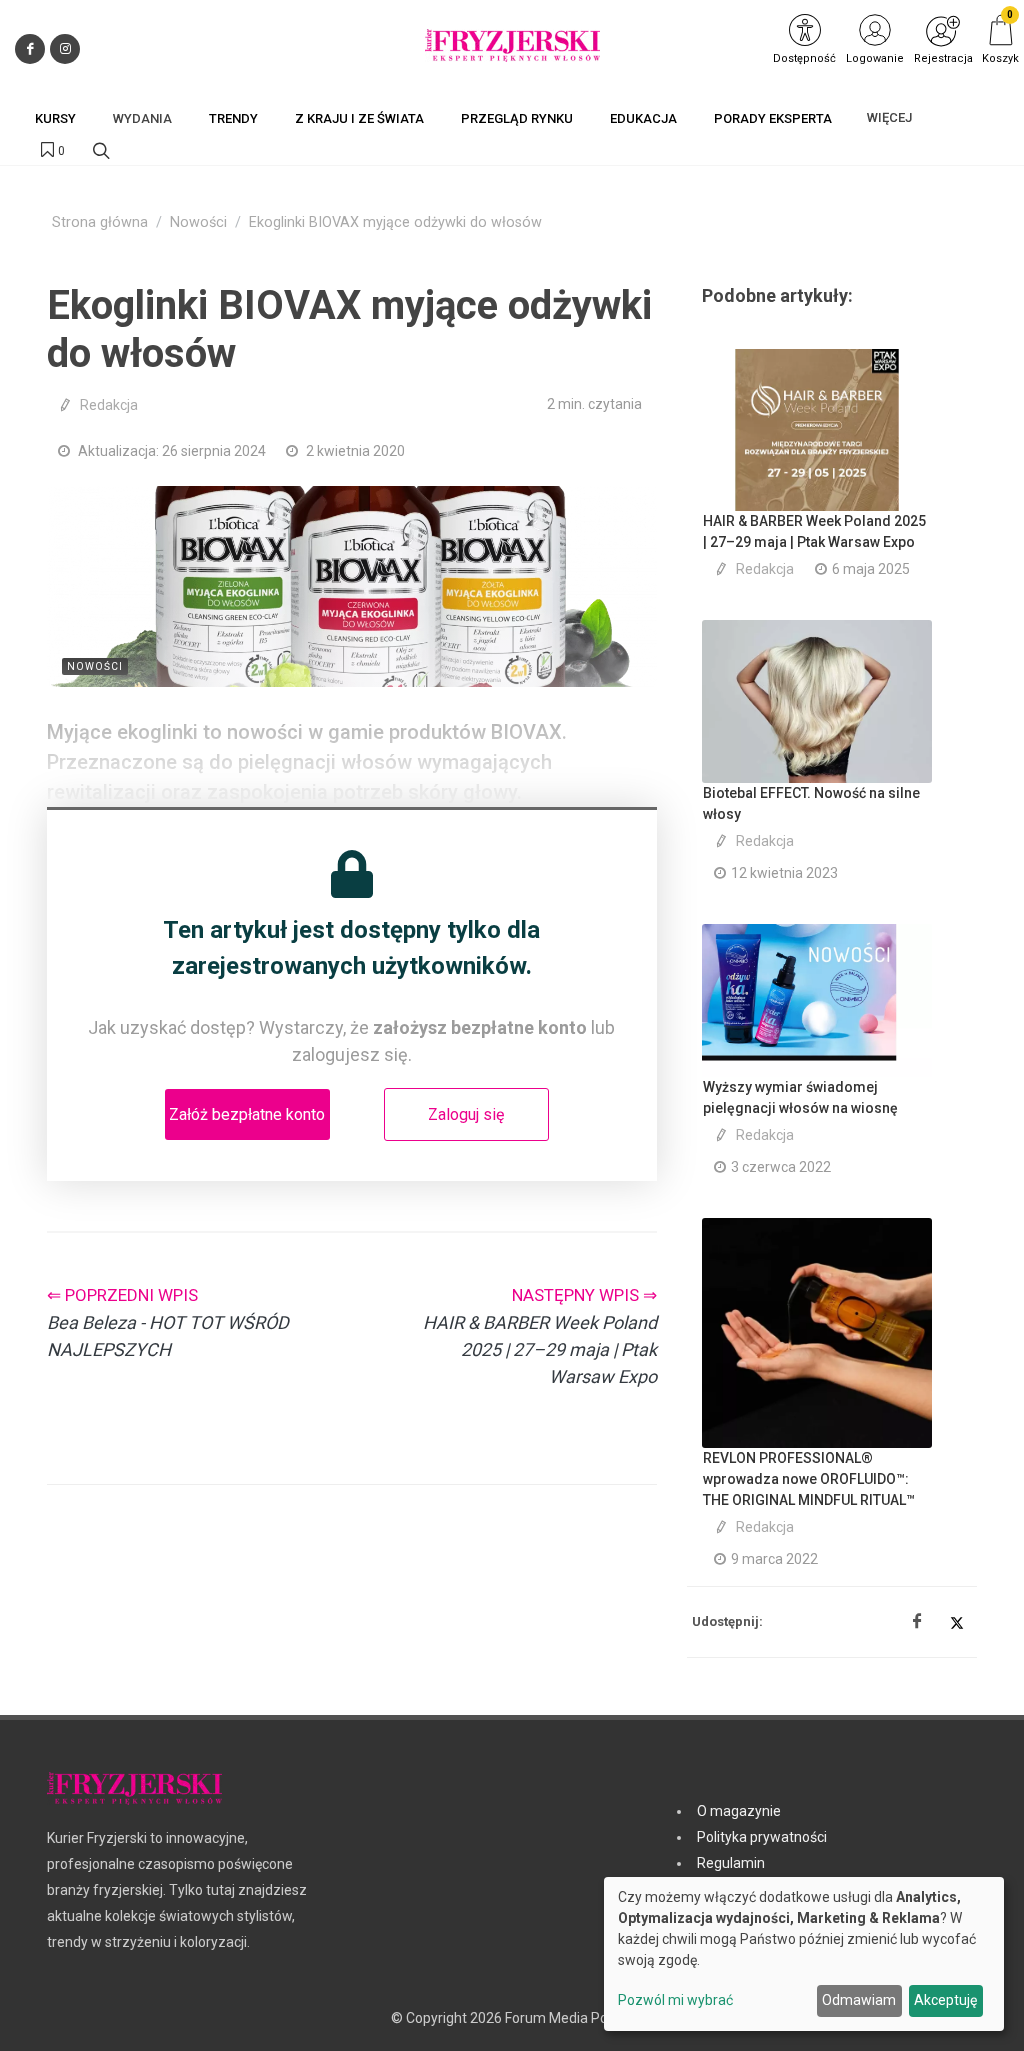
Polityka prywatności (762, 1837)
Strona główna (100, 222)
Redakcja (109, 405)
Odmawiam (859, 2000)
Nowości (198, 222)
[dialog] (804, 1954)
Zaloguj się (466, 1114)
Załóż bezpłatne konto (247, 1114)
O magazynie (739, 1811)
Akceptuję (945, 2000)
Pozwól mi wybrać (675, 2000)
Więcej (889, 117)
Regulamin (731, 1863)
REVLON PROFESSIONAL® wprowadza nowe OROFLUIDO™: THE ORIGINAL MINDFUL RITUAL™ (809, 1479)
